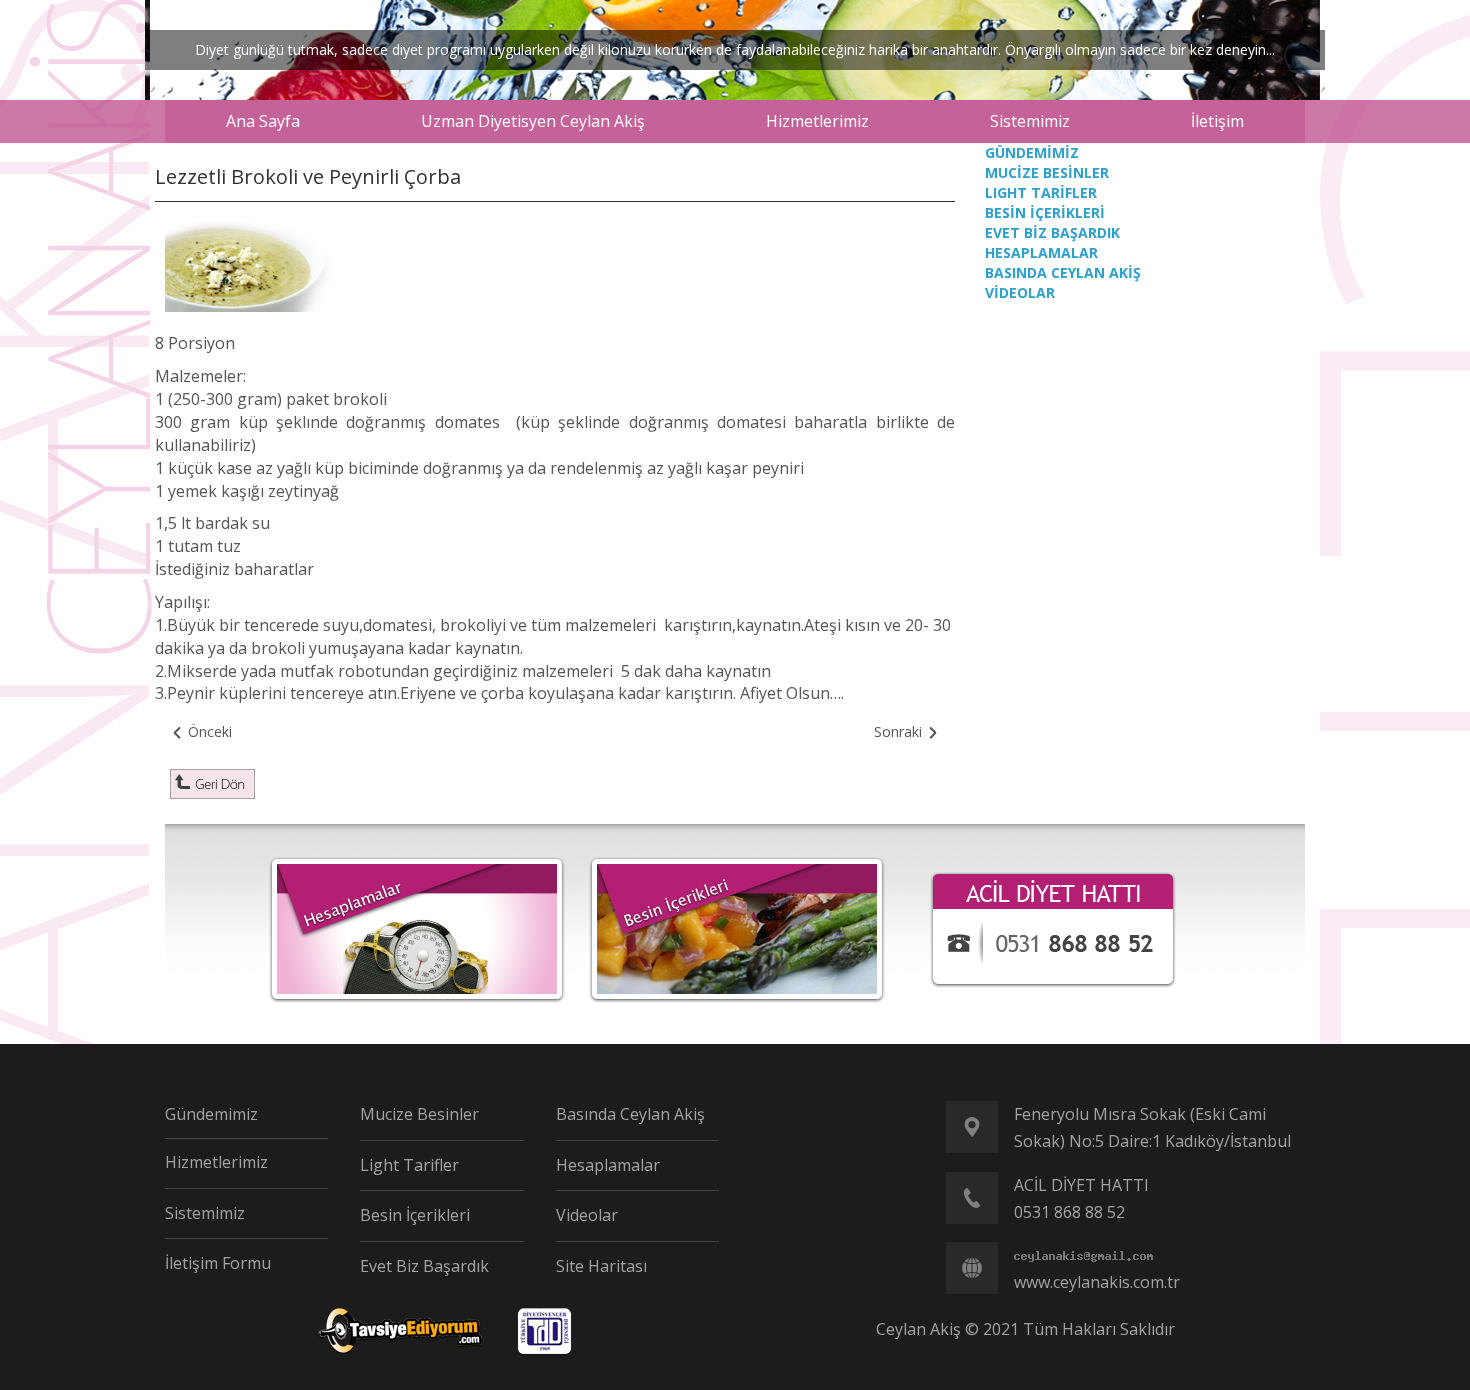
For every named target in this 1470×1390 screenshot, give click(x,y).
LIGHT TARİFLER (1041, 192)
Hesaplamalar (608, 1165)
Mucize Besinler (419, 1114)
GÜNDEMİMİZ (1032, 152)
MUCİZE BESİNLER (1047, 172)
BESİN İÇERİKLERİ (1045, 212)
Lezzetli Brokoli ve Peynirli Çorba (308, 176)
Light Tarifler (409, 1165)
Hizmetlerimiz (216, 1162)
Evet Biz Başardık (424, 1266)
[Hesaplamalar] (417, 927)
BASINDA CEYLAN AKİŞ (1063, 272)
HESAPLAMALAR (1041, 252)
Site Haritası (601, 1266)
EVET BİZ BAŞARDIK (1052, 232)
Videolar (587, 1215)
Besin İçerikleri (415, 1215)
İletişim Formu (218, 1263)
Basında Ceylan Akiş (630, 1114)
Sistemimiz (205, 1213)
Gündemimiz (211, 1114)
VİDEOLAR (1020, 292)
